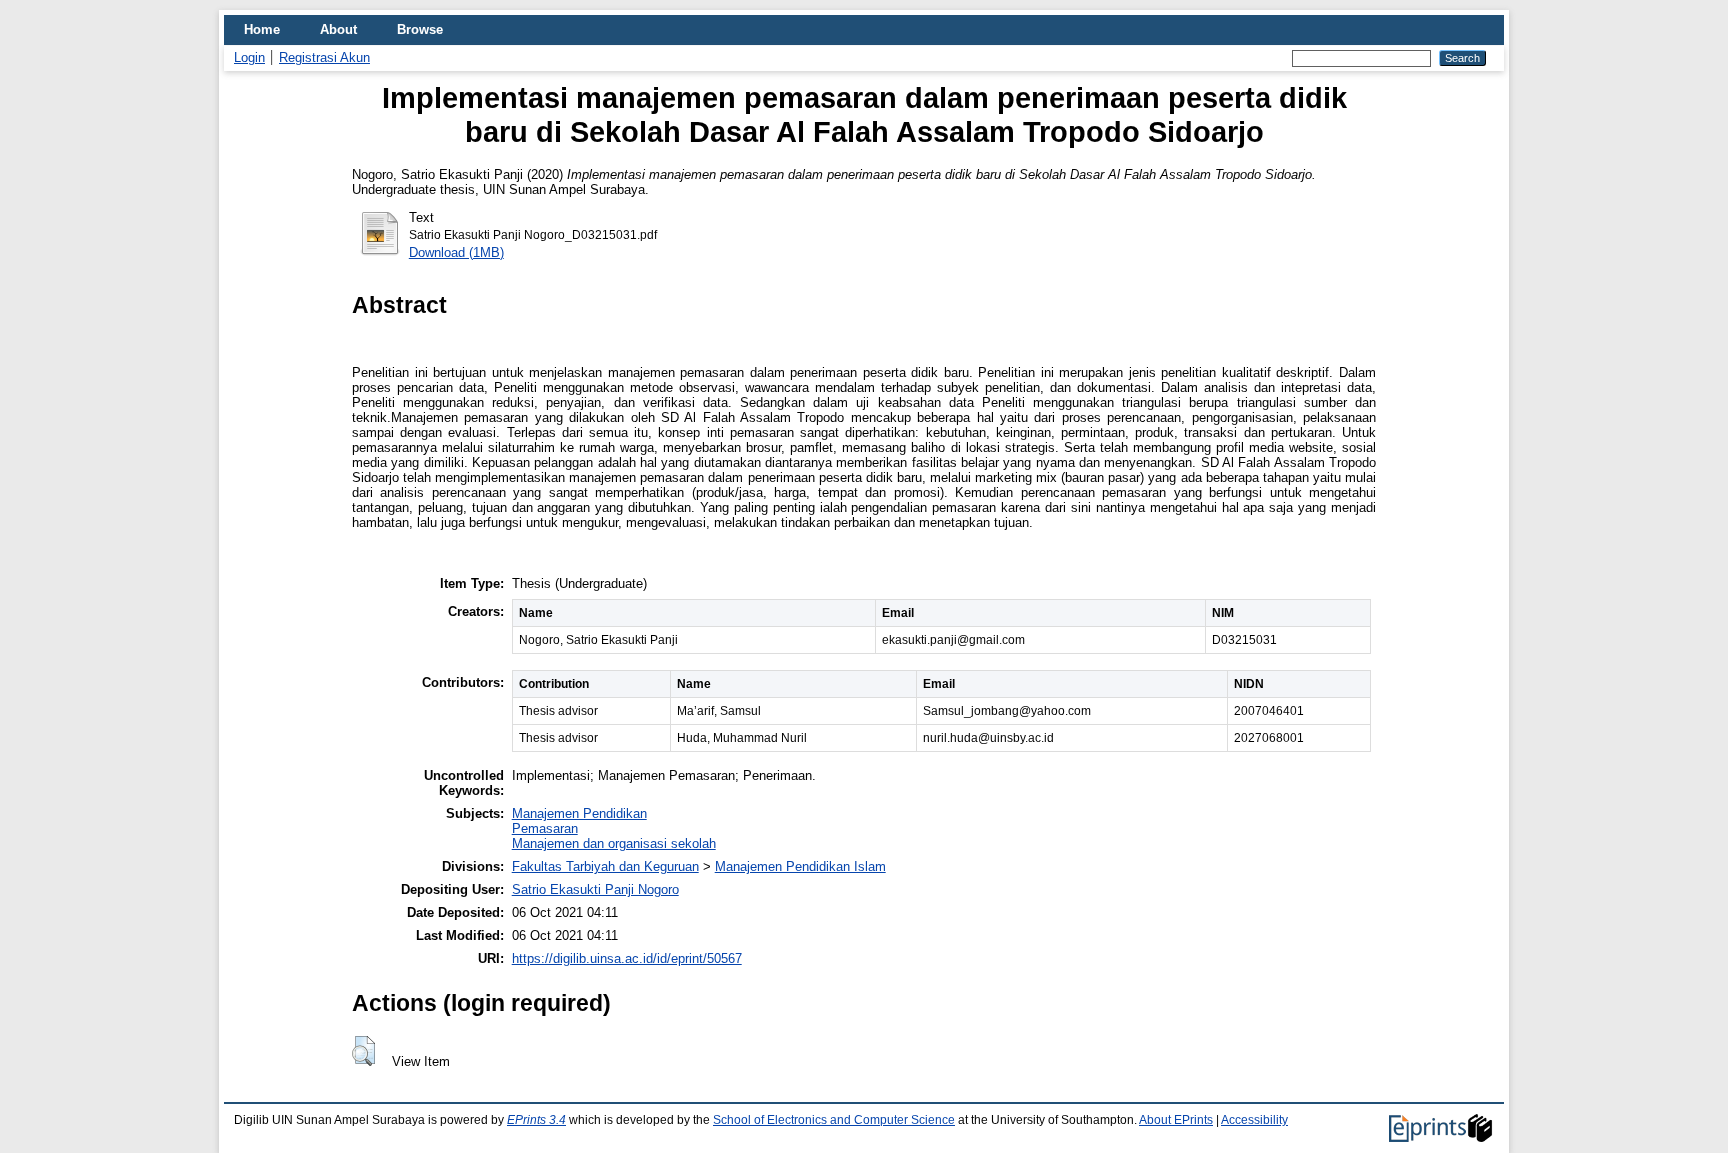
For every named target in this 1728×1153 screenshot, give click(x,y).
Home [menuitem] (262, 29)
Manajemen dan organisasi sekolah (614, 843)
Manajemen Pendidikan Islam (800, 866)
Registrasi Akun (324, 57)
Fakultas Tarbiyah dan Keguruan (605, 866)
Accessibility (1254, 1120)
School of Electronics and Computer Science (834, 1120)
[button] (363, 1051)
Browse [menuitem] (420, 29)
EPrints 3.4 (536, 1120)
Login (249, 57)
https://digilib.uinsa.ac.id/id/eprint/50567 (627, 958)
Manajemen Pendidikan (579, 813)
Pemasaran (545, 828)
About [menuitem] (338, 29)
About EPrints (1176, 1120)
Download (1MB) (456, 252)
